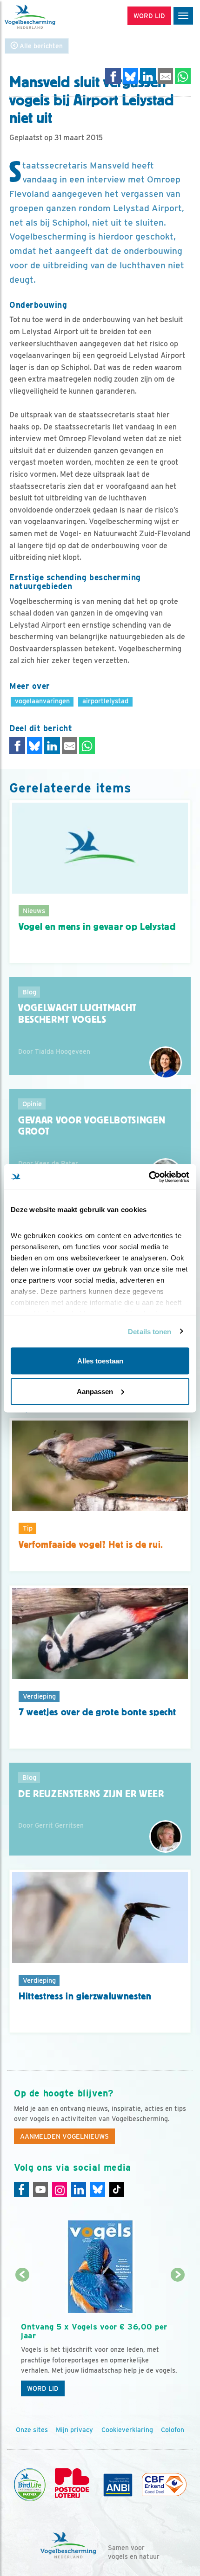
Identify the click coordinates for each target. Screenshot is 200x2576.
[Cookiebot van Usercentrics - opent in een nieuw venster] (149, 1177)
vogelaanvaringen (42, 701)
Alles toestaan (100, 1361)
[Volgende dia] (178, 2338)
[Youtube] (40, 2189)
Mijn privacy (74, 2430)
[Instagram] (60, 2189)
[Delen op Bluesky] (131, 76)
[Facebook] (21, 2189)
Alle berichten (40, 46)
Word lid (43, 2388)
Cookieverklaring (127, 2430)
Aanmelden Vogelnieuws (64, 2136)
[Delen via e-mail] (166, 76)
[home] (47, 17)
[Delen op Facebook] (113, 76)
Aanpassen (95, 1391)
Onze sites (32, 2430)
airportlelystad (105, 701)
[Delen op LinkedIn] (148, 76)
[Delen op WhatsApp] (183, 76)
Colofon (173, 2430)
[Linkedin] (79, 2189)
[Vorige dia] (22, 2338)
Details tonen (150, 1331)
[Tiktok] (117, 2189)
